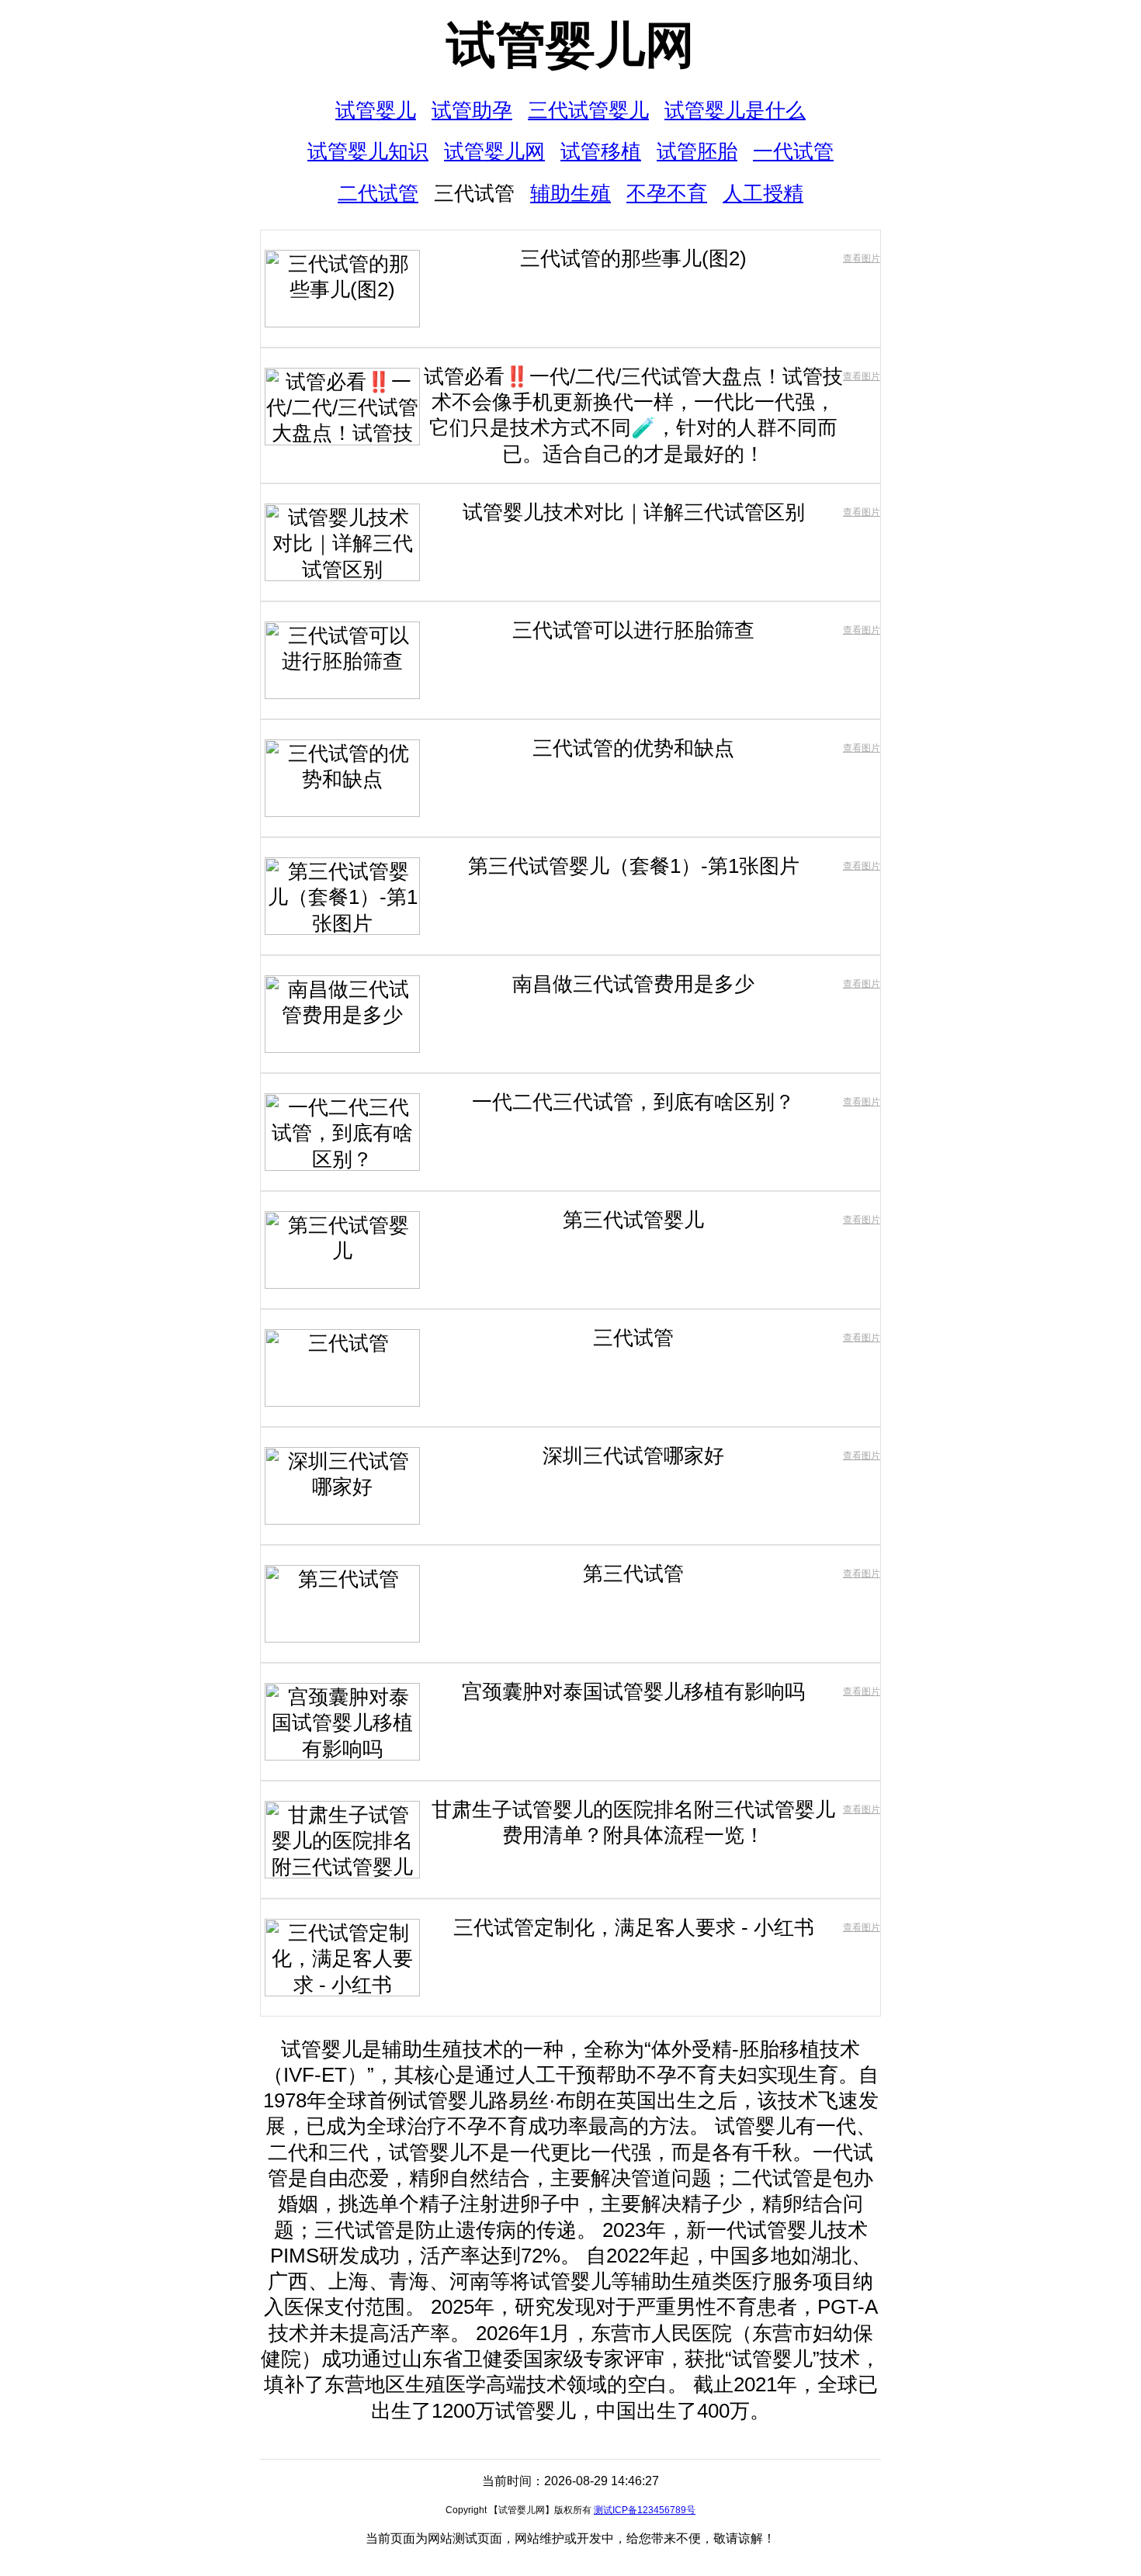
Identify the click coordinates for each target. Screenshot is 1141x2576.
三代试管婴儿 (588, 110)
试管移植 (601, 151)
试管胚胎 (697, 151)
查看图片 (862, 258)
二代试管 (378, 193)
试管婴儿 (376, 110)
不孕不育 (667, 193)
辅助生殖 (570, 193)
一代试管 (793, 151)
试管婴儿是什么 (735, 110)
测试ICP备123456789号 (645, 2510)
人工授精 (763, 193)
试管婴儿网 (570, 45)
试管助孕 (472, 110)
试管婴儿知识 (368, 151)
